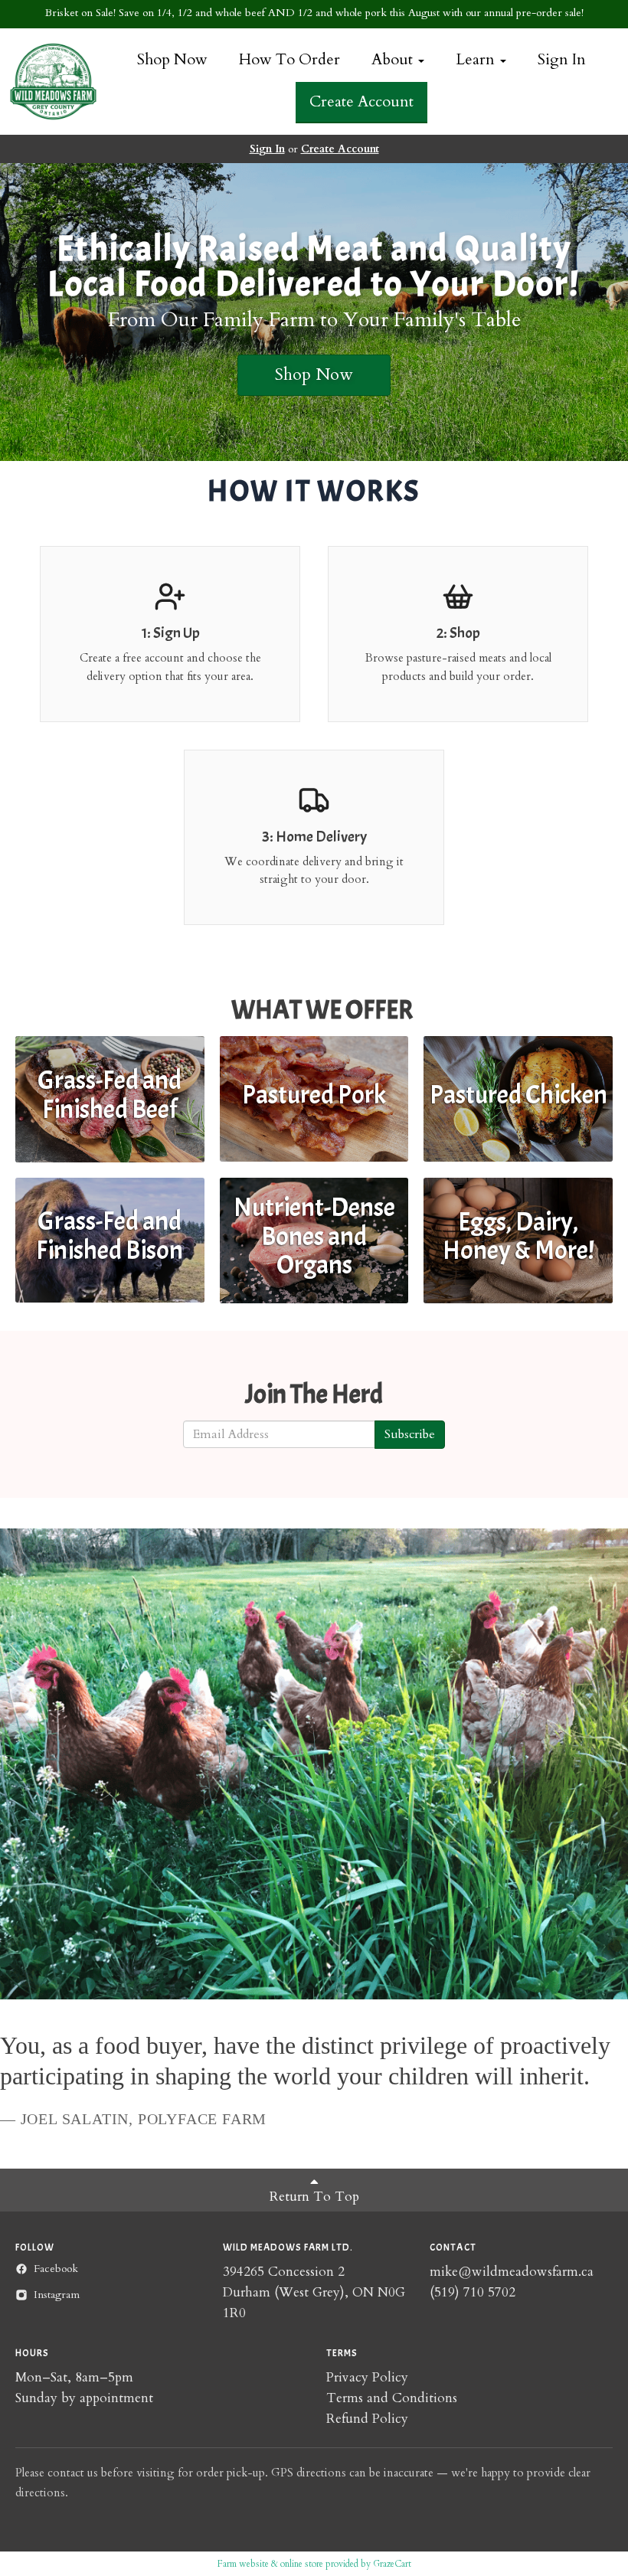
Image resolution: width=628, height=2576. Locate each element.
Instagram (57, 2295)
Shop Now (172, 59)
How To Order (289, 59)
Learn (477, 59)
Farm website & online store (270, 2564)
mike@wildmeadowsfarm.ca (512, 2272)
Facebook (56, 2269)
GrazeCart (392, 2564)
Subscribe (410, 1434)
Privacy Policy (367, 2377)
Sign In (562, 59)
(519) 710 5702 (473, 2292)
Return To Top (314, 2197)
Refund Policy (367, 2419)
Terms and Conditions (392, 2398)
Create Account (361, 101)
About (394, 59)
